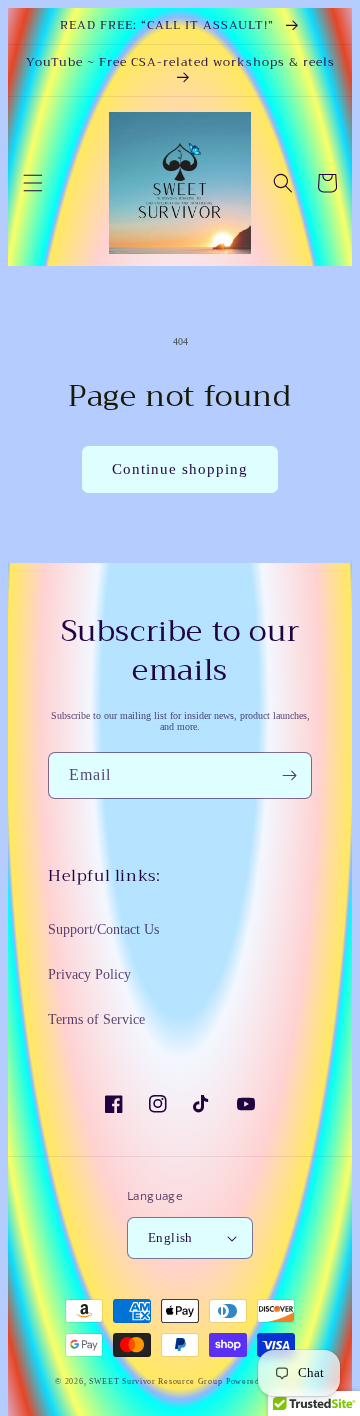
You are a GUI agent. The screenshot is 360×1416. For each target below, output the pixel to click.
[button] (33, 183)
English (170, 1237)
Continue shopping (180, 469)
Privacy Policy (89, 974)
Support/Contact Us (103, 929)
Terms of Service (96, 1019)
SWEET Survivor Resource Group (155, 1381)
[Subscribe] (289, 775)
